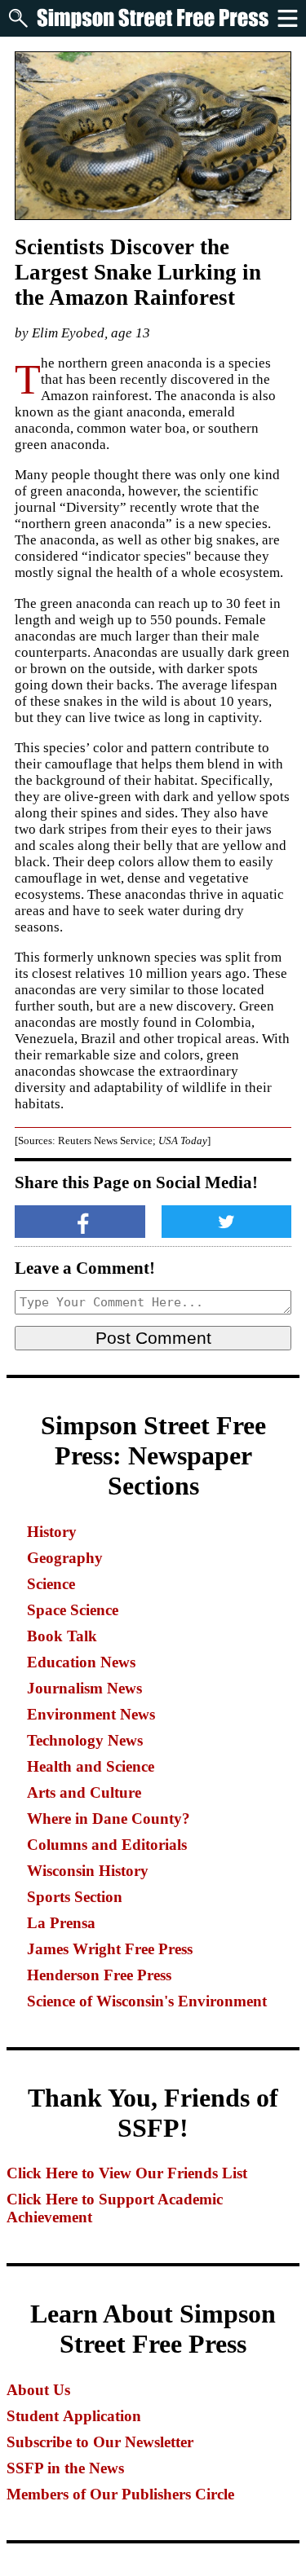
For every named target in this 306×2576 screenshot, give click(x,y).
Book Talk (62, 1636)
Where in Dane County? (109, 1819)
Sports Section (75, 1897)
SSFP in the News (65, 2468)
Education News (81, 1662)
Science (51, 1584)
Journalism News (84, 1688)
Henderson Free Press (99, 1975)
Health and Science (91, 1766)
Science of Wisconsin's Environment (147, 2001)
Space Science (73, 1610)
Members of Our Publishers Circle (120, 2494)
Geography (65, 1558)
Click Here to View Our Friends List (127, 2173)
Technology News (85, 1740)
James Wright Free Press (110, 1949)
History (52, 1532)
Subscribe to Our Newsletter (100, 2442)
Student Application (74, 2416)
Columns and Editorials (107, 1845)
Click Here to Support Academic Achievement (115, 2208)
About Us (38, 2390)
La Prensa (61, 1923)
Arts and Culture (84, 1792)
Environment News (91, 1714)
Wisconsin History (88, 1871)
